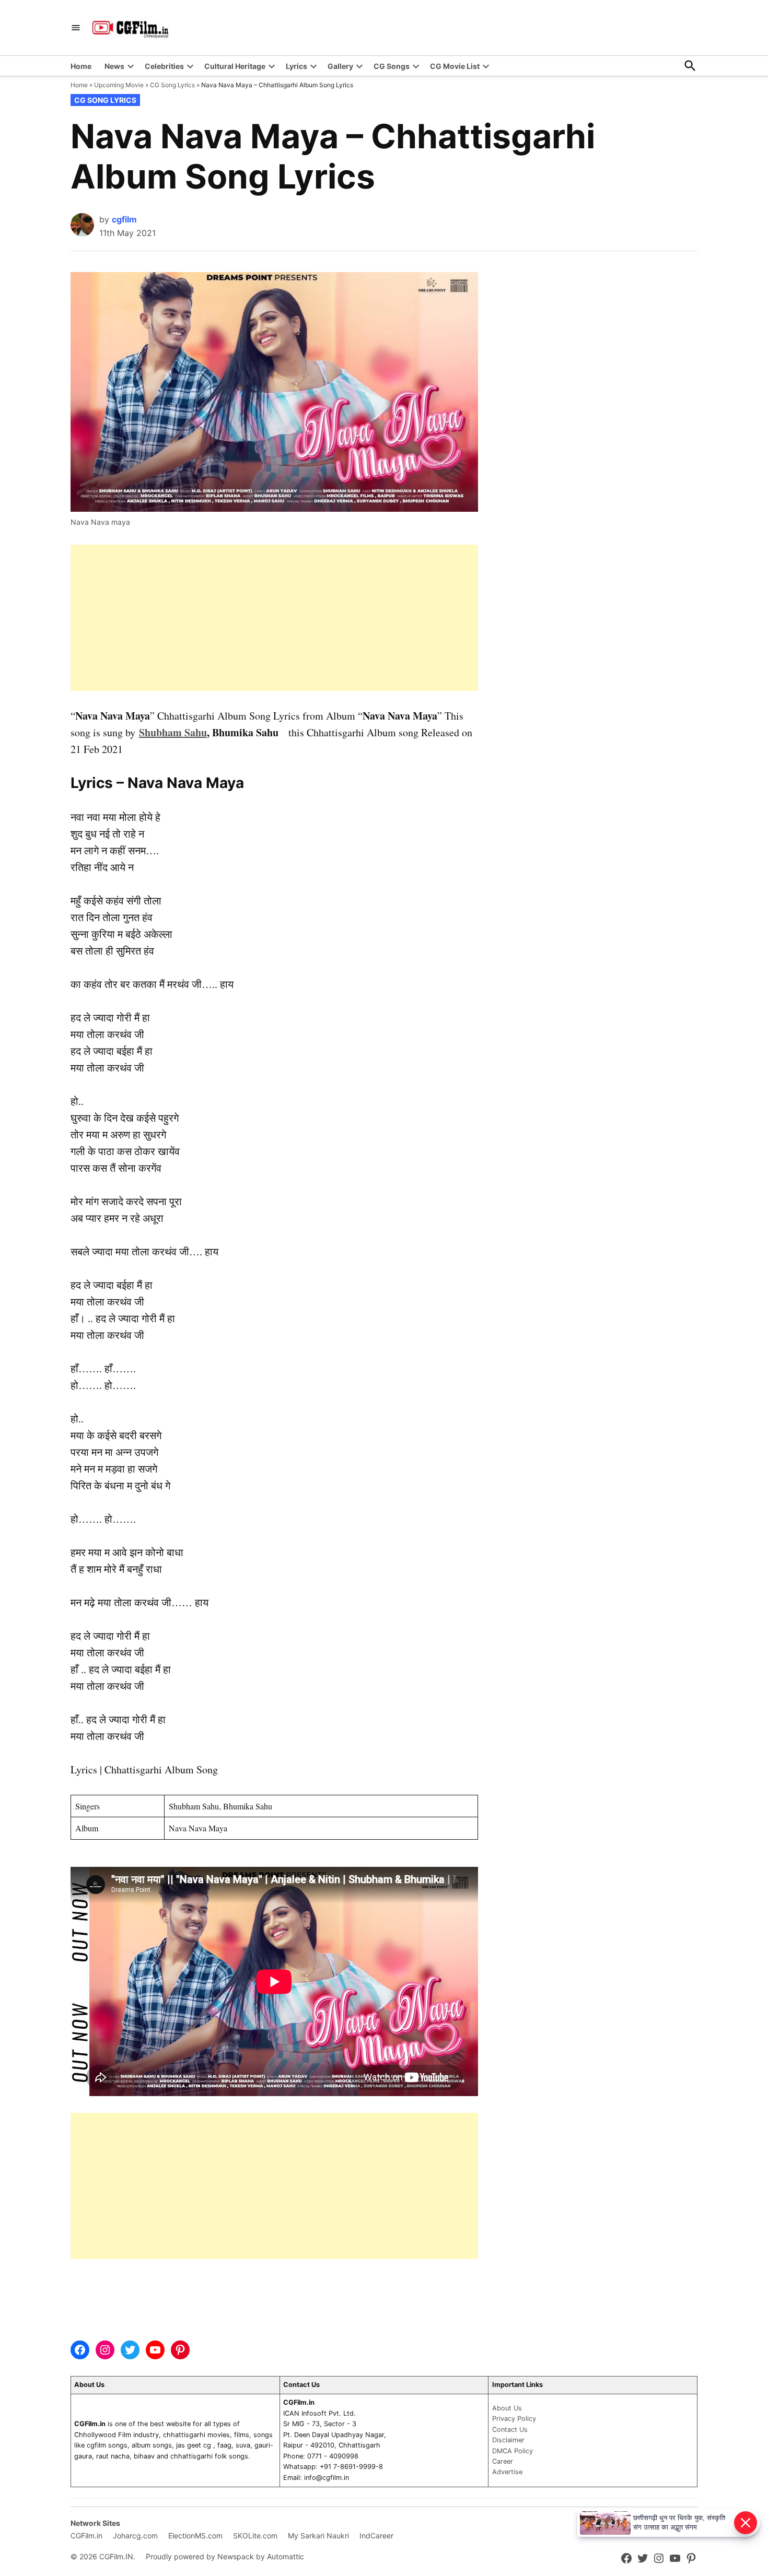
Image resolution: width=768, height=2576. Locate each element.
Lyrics (296, 66)
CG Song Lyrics (172, 85)
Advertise (507, 2472)
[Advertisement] (274, 618)
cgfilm (124, 219)
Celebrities (164, 66)
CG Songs (392, 66)
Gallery (340, 66)
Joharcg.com (135, 2536)
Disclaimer (508, 2440)
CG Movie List (455, 66)
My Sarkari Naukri (318, 2536)
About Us (507, 2408)
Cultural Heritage (235, 66)
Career (503, 2461)
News (114, 66)
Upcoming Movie (119, 85)
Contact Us (510, 2430)
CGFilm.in (86, 2536)
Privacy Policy (514, 2419)
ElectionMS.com (195, 2536)
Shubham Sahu (173, 732)
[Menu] (76, 28)
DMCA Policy (513, 2451)
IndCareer (376, 2536)
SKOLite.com (255, 2536)
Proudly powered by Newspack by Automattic (225, 2556)
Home (81, 66)
